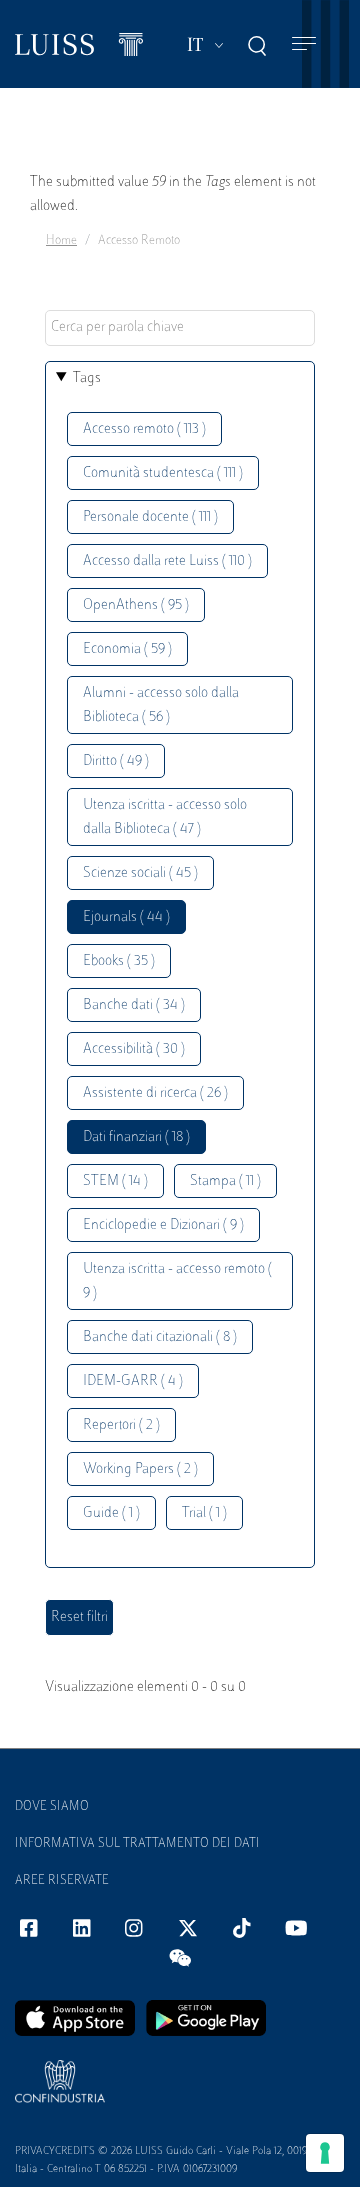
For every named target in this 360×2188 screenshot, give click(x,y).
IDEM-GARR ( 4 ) (133, 1381)
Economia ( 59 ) (127, 649)
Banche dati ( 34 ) (134, 1005)
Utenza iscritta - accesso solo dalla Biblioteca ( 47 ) (165, 817)
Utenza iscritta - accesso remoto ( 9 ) (177, 1281)
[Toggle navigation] (304, 44)
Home (61, 241)
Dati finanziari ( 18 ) (136, 1137)
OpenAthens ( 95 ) (136, 605)
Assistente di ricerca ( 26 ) (155, 1093)
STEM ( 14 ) (115, 1181)
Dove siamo (52, 1807)
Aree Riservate (62, 1881)
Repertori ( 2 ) (121, 1425)
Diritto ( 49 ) (116, 761)
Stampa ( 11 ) (225, 1181)
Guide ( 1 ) (111, 1513)
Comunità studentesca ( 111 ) (163, 473)
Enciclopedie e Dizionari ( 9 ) (163, 1225)
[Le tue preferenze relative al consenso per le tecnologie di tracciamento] (325, 2153)
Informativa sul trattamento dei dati (137, 1844)
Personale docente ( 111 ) (150, 517)
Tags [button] (87, 378)
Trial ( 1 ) (204, 1513)
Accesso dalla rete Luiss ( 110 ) (167, 561)
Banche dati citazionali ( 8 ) (160, 1337)
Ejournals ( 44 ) (126, 917)
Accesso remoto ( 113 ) (144, 429)
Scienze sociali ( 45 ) (140, 873)
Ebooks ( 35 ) (119, 961)
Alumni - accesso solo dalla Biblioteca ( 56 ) (161, 705)
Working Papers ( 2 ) (140, 1469)
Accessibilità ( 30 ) (134, 1049)
